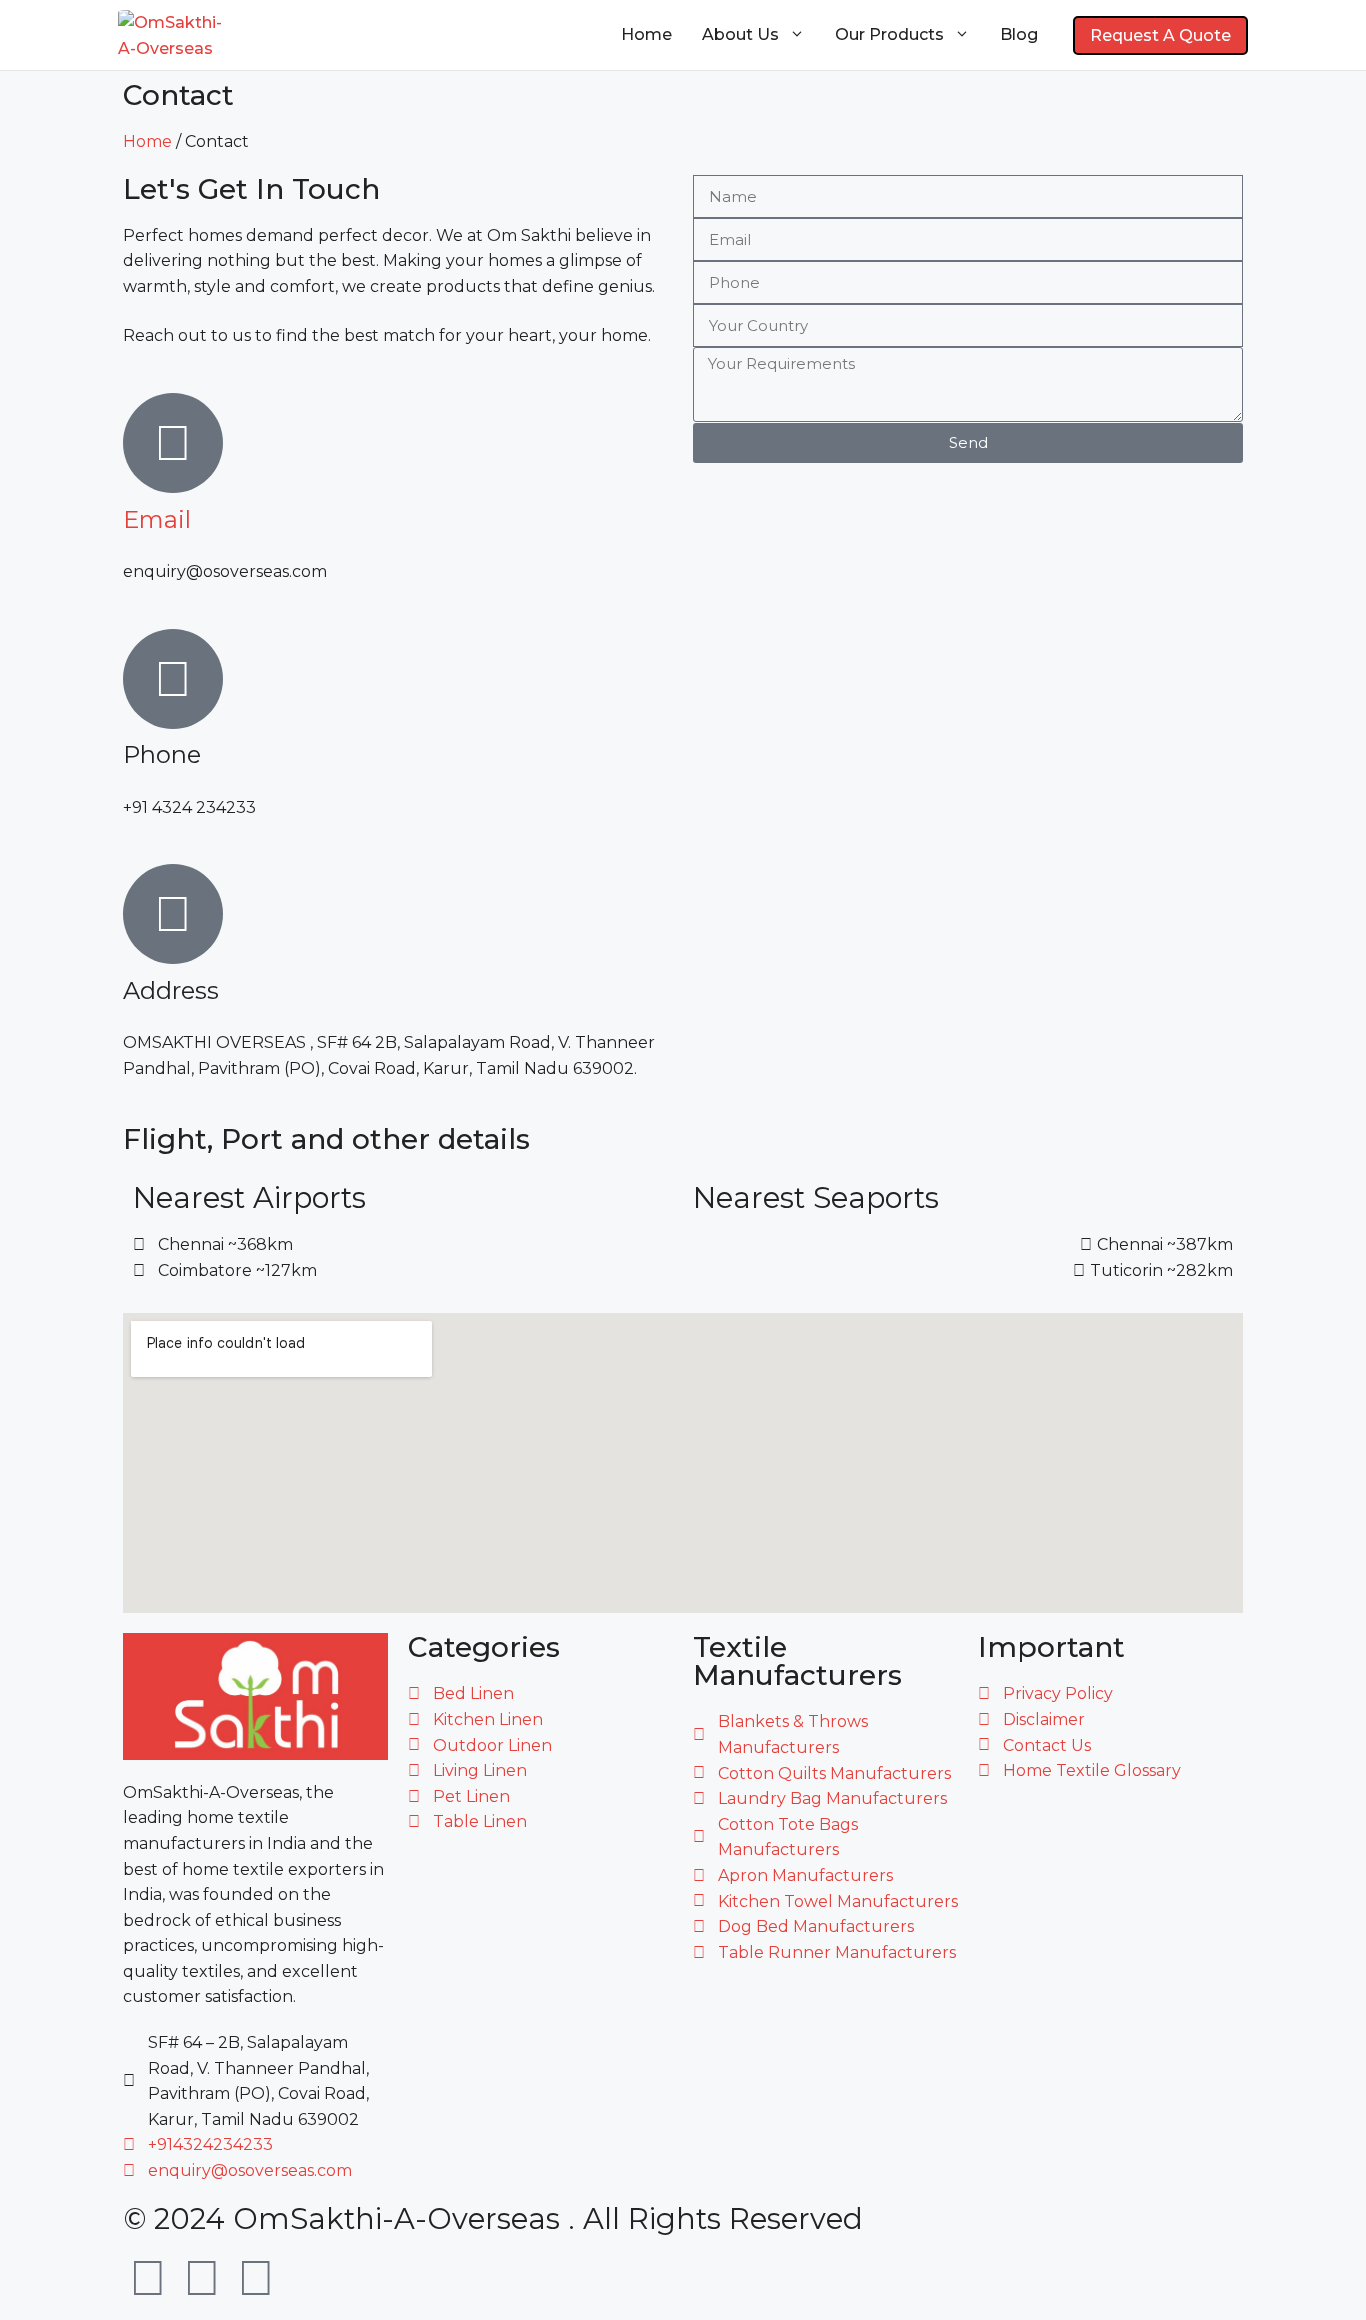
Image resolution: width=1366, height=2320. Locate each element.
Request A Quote (1160, 35)
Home (646, 34)
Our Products (889, 34)
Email (157, 519)
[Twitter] (148, 2278)
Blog (1019, 34)
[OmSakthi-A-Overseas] (170, 35)
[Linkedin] (256, 2278)
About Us (740, 34)
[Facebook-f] (202, 2278)
